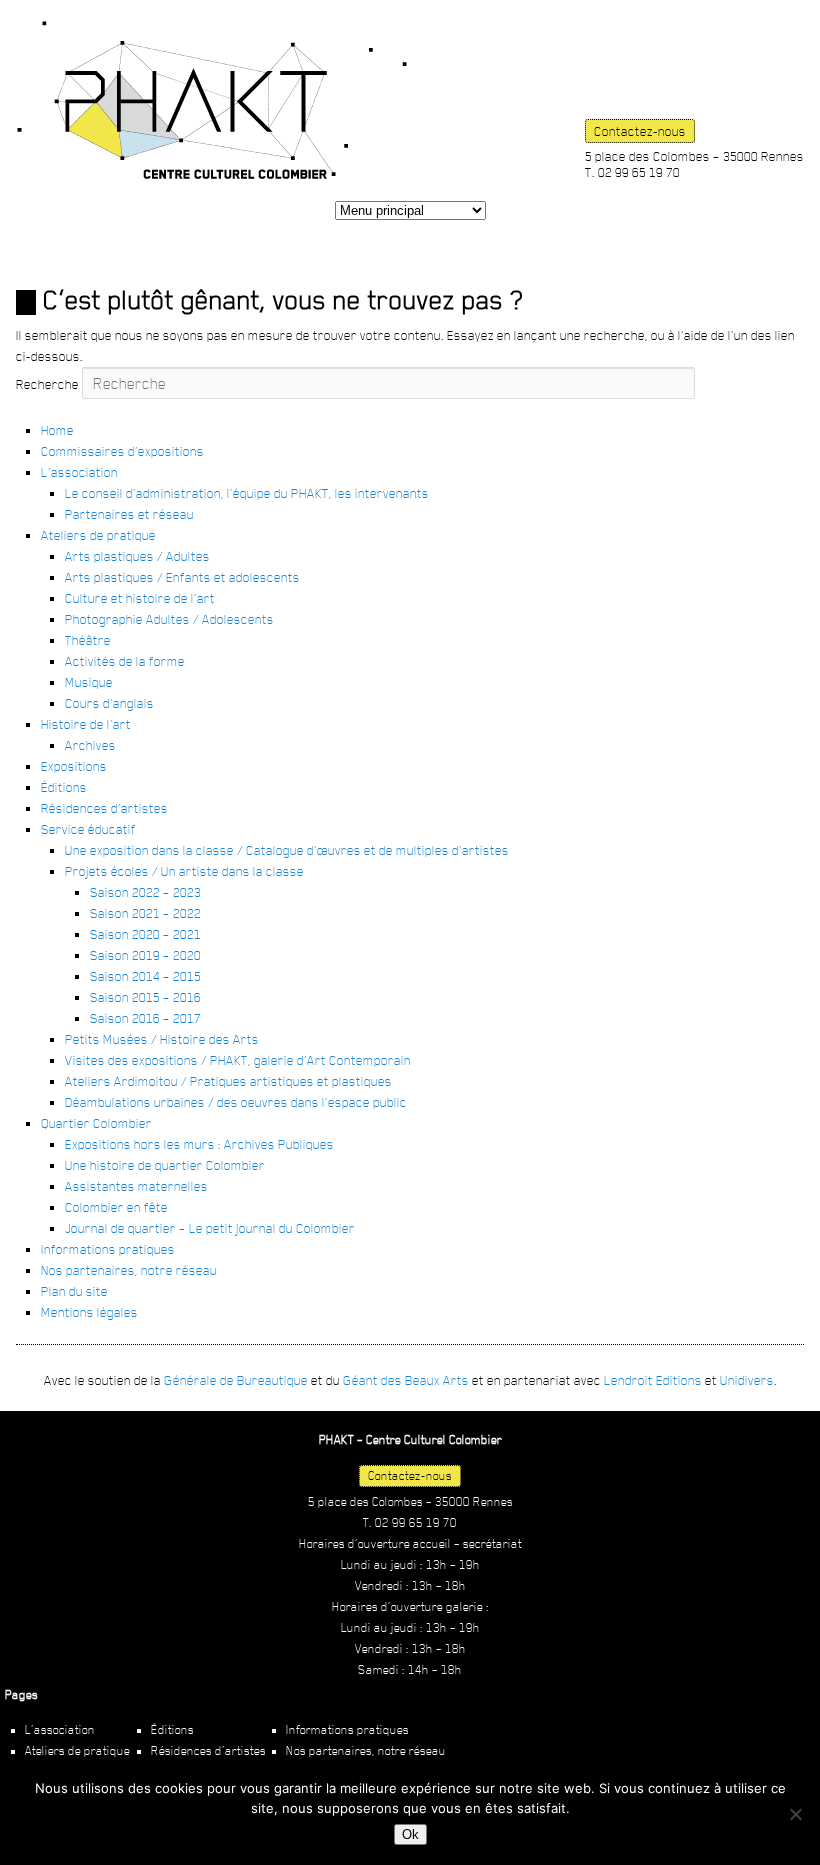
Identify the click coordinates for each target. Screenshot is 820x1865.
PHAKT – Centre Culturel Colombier (212, 100)
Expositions (74, 766)
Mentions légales (89, 1312)
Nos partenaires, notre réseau (129, 1270)
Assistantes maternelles (136, 1186)
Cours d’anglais (109, 703)
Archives (90, 745)
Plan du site (74, 1291)
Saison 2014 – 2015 (145, 976)
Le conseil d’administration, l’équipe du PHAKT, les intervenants (247, 493)
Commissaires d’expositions (122, 451)
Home (57, 430)
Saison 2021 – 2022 (145, 913)
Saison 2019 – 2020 (145, 955)
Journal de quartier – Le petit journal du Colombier (210, 1228)
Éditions (64, 787)
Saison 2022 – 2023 (145, 892)
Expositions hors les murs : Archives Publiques (199, 1144)
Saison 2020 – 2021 (145, 934)
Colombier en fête (116, 1207)
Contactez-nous (640, 131)
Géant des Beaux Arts (406, 1380)
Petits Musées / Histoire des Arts (162, 1039)
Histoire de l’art (86, 724)
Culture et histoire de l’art (140, 598)
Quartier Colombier (96, 1123)
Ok (410, 1834)
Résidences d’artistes (104, 808)
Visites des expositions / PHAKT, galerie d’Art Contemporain (238, 1060)
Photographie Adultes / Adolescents (169, 619)
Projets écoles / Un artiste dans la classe (184, 871)
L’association (79, 472)
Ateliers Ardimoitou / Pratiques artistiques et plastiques (228, 1081)
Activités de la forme (125, 661)
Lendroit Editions (653, 1380)
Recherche (47, 384)
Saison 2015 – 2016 (145, 997)
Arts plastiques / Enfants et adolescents (182, 577)
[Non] (795, 1814)
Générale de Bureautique (236, 1380)
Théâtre (88, 640)
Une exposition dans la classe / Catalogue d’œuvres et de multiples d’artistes (287, 850)
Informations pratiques (108, 1249)
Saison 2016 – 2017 (145, 1018)
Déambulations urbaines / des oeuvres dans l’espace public (236, 1102)
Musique (89, 682)
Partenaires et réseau (129, 514)
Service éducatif (88, 829)
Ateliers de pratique (98, 535)
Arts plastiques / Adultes (137, 556)
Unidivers (747, 1380)
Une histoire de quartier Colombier (165, 1165)
